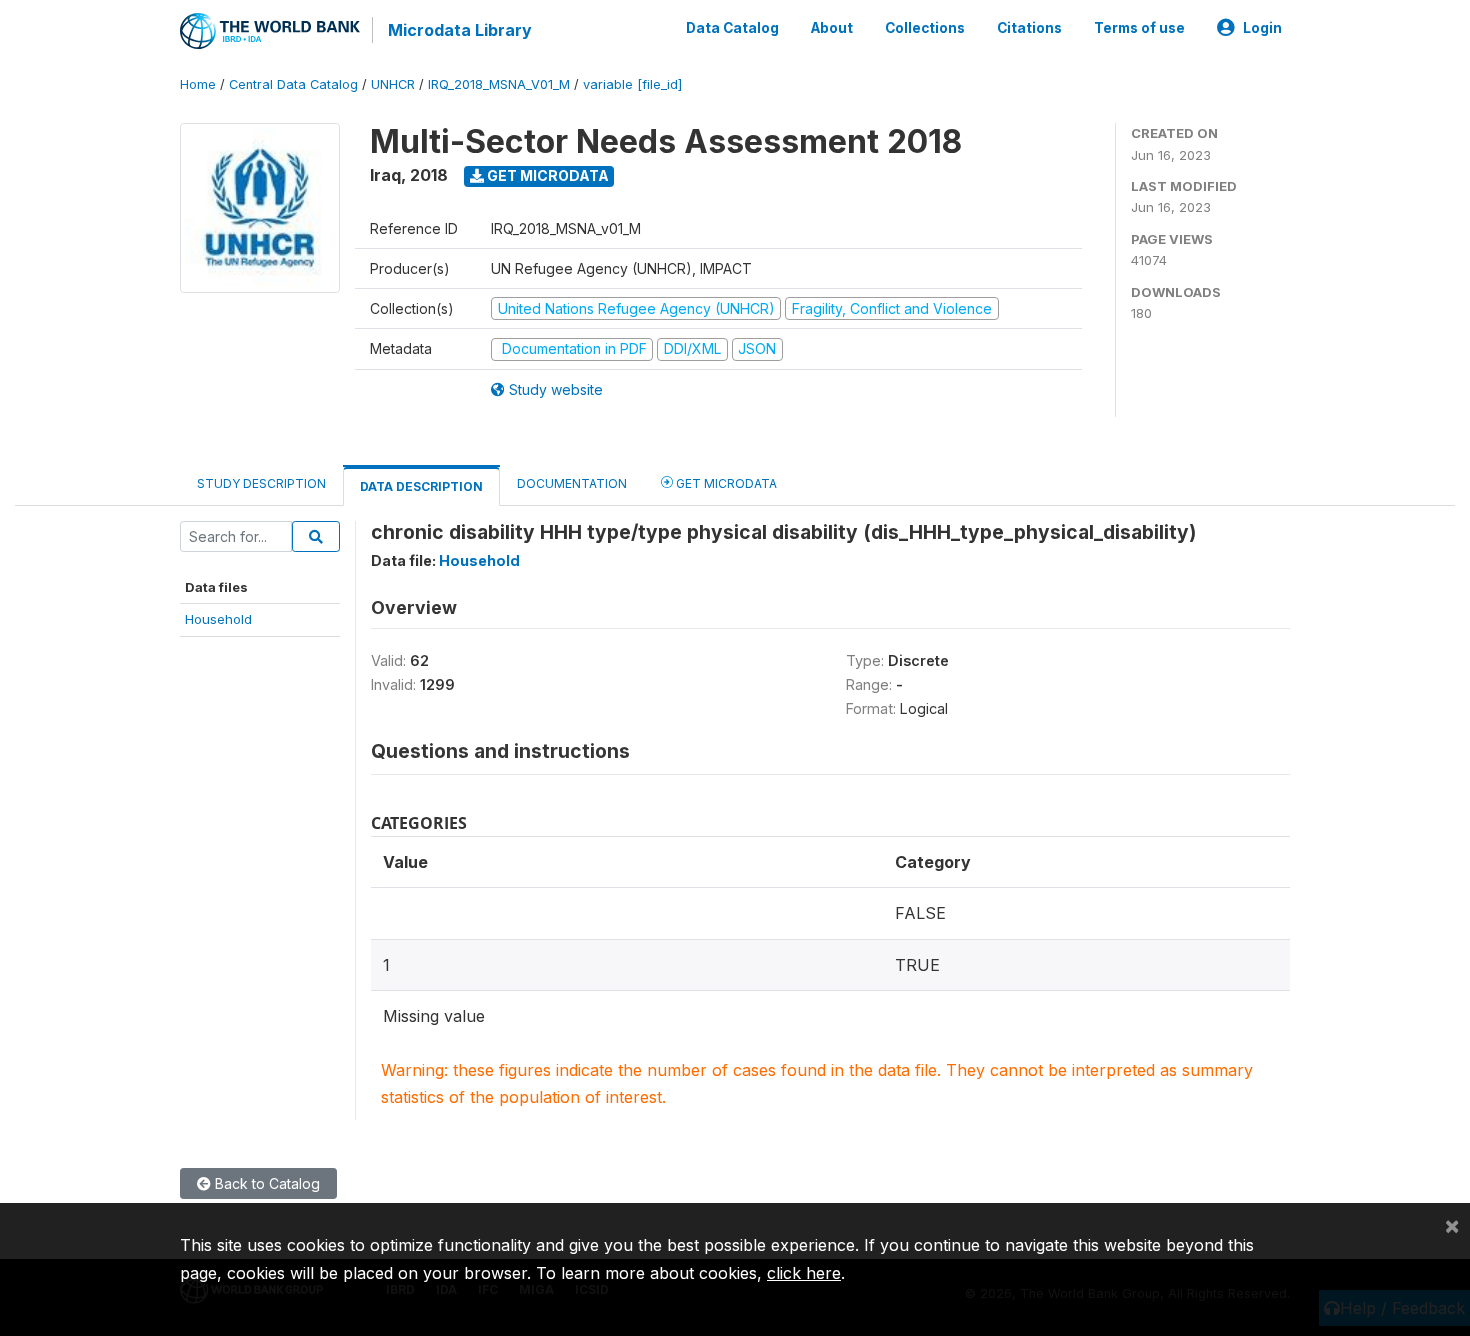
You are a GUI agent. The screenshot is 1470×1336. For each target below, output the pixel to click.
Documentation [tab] (572, 483)
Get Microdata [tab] (725, 483)
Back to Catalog (265, 1183)
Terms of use (1139, 28)
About (832, 28)
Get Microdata (546, 175)
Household (218, 619)
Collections (925, 28)
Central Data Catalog (293, 84)
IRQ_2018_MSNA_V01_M (499, 84)
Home (198, 84)
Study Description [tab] (261, 483)
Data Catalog (732, 28)
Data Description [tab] (421, 486)
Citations (1029, 28)
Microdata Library (460, 30)
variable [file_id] (632, 84)
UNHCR (393, 84)
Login (1262, 28)
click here (804, 1273)
